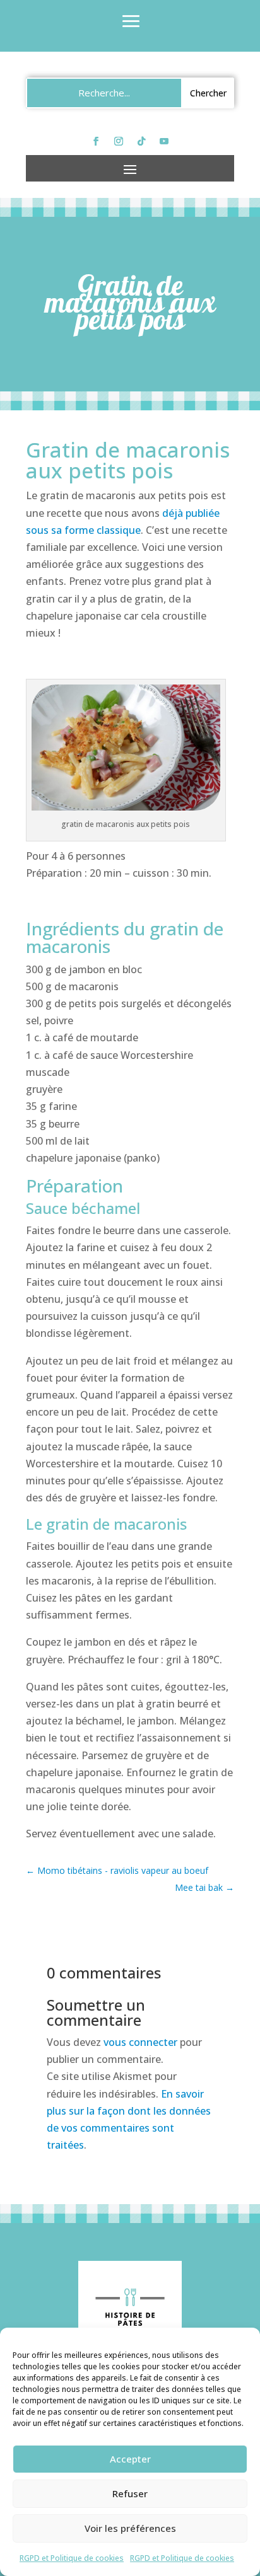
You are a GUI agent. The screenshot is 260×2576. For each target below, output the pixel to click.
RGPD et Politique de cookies (72, 2558)
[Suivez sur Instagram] (119, 141)
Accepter (130, 2459)
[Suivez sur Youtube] (164, 141)
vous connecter (140, 2042)
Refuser (130, 2493)
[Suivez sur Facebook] (96, 141)
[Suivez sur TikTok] (141, 141)
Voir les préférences (130, 2528)
